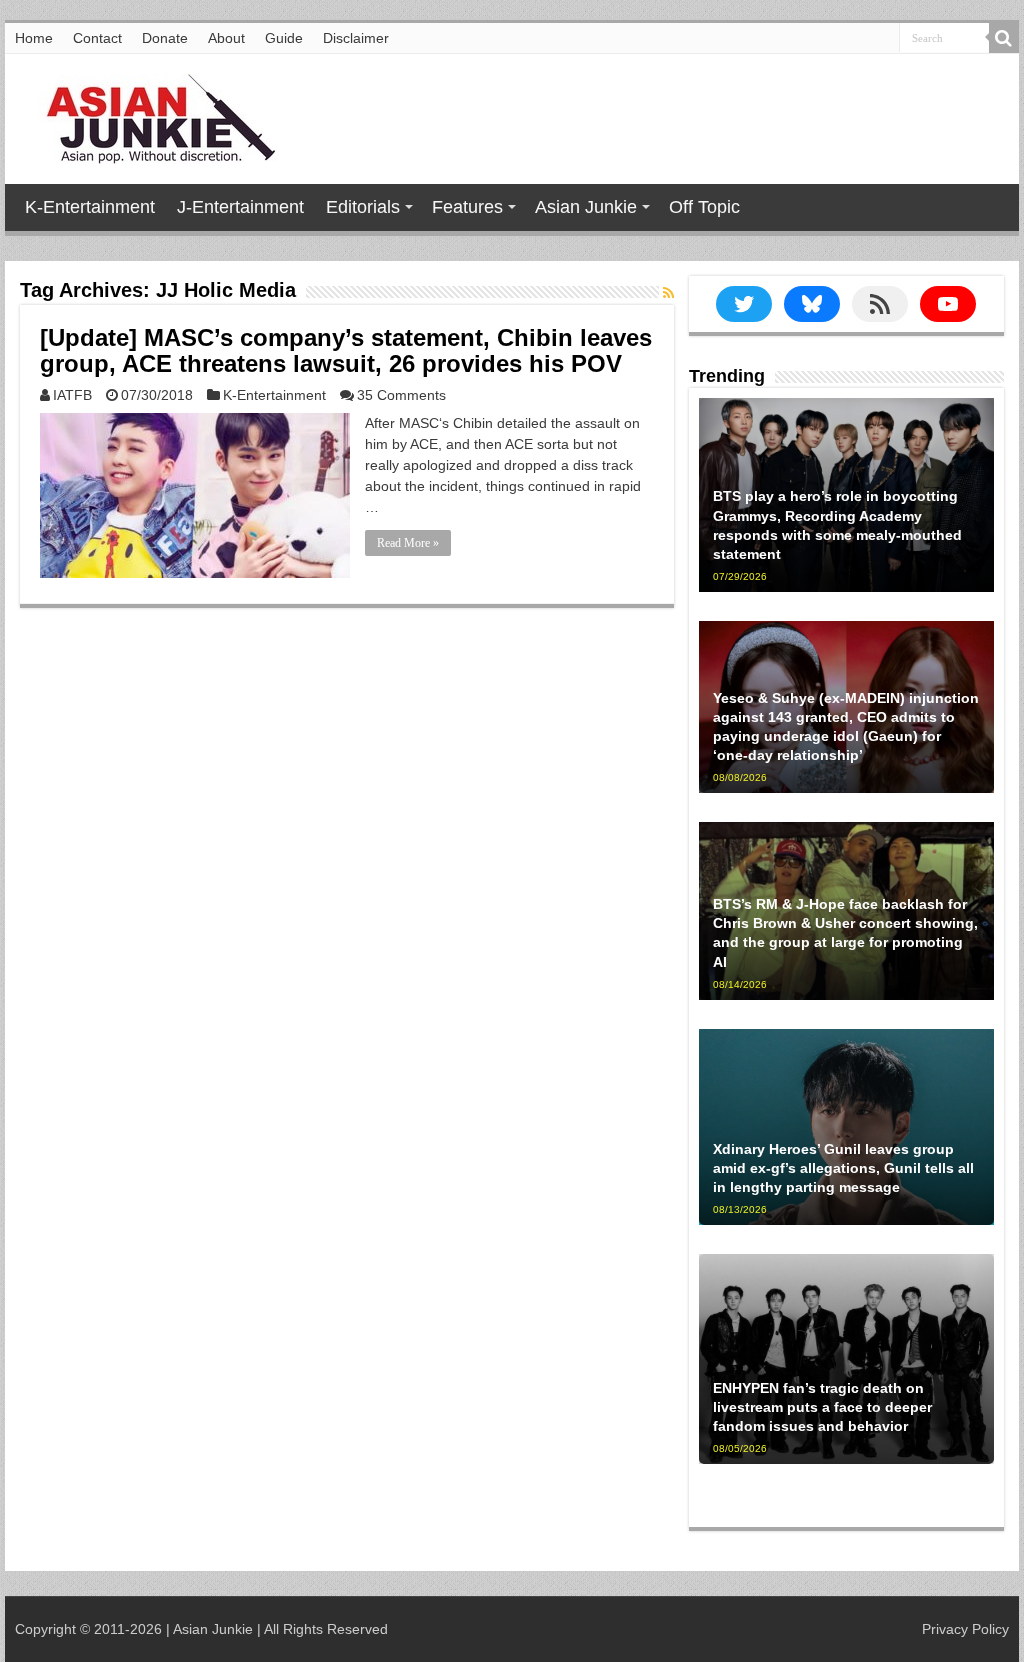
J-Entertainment (240, 207)
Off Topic (704, 207)
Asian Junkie (586, 207)
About (226, 38)
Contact (97, 38)
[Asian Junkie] (150, 115)
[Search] (1004, 38)
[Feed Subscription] (668, 293)
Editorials (363, 207)
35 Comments (401, 395)
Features (467, 207)
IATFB (72, 395)
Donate (165, 38)
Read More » (408, 543)
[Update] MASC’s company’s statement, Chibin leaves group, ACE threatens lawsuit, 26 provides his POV (346, 350)
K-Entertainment (90, 207)
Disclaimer (356, 38)
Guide (284, 38)
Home (34, 38)
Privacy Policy (965, 1629)
